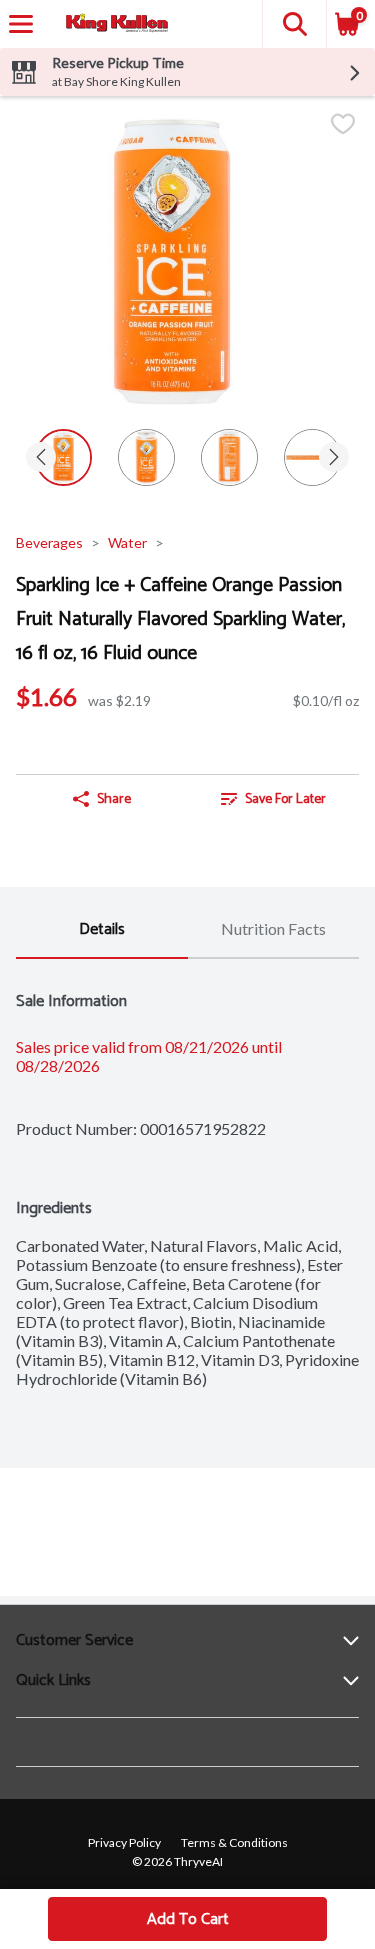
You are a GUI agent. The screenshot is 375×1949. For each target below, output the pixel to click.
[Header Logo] (113, 24)
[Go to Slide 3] (229, 457)
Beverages (49, 542)
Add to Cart (188, 1919)
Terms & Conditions (234, 1842)
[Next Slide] (334, 458)
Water (127, 542)
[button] (294, 24)
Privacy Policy (124, 1842)
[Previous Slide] (41, 458)
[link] (274, 799)
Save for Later (285, 799)
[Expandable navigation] (21, 24)
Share (114, 799)
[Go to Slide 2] (146, 457)
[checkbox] (343, 125)
